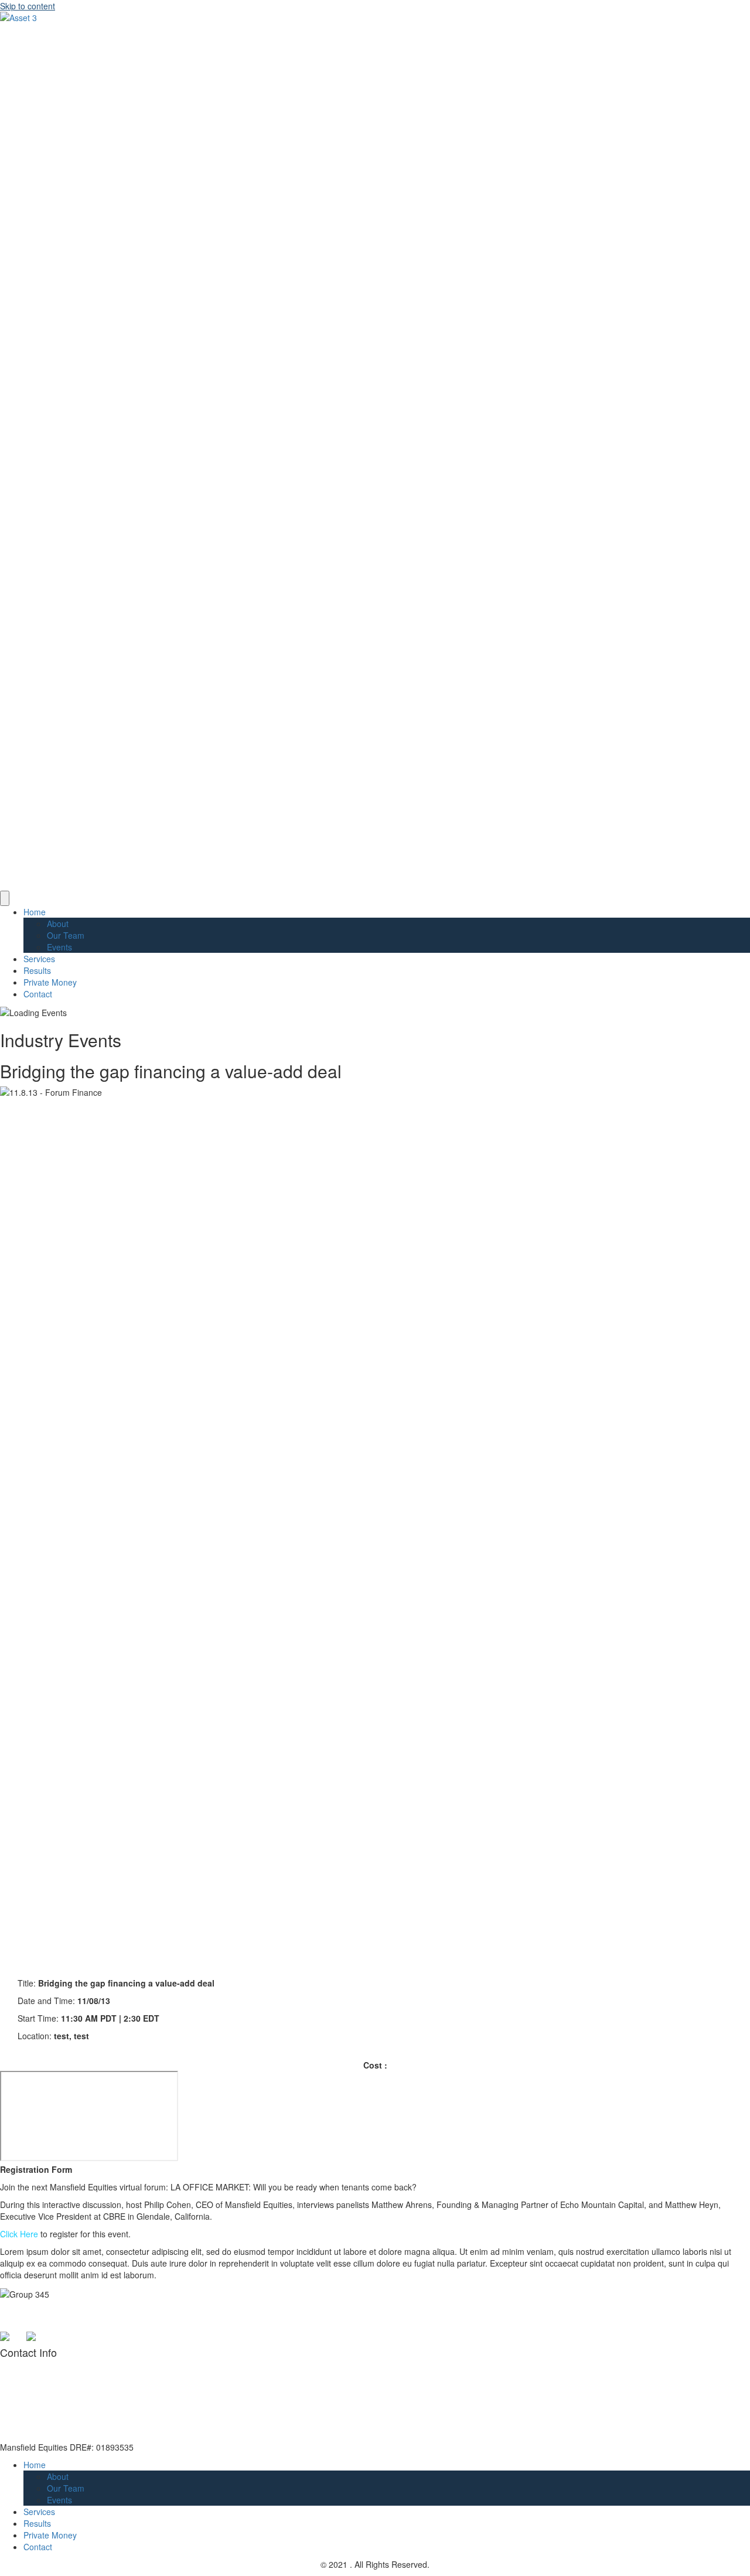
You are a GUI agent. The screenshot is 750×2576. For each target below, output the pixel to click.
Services (39, 959)
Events (59, 947)
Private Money (50, 982)
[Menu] (5, 898)
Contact (38, 994)
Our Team (66, 935)
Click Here (19, 2234)
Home (35, 912)
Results (37, 970)
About (58, 924)
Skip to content (28, 6)
